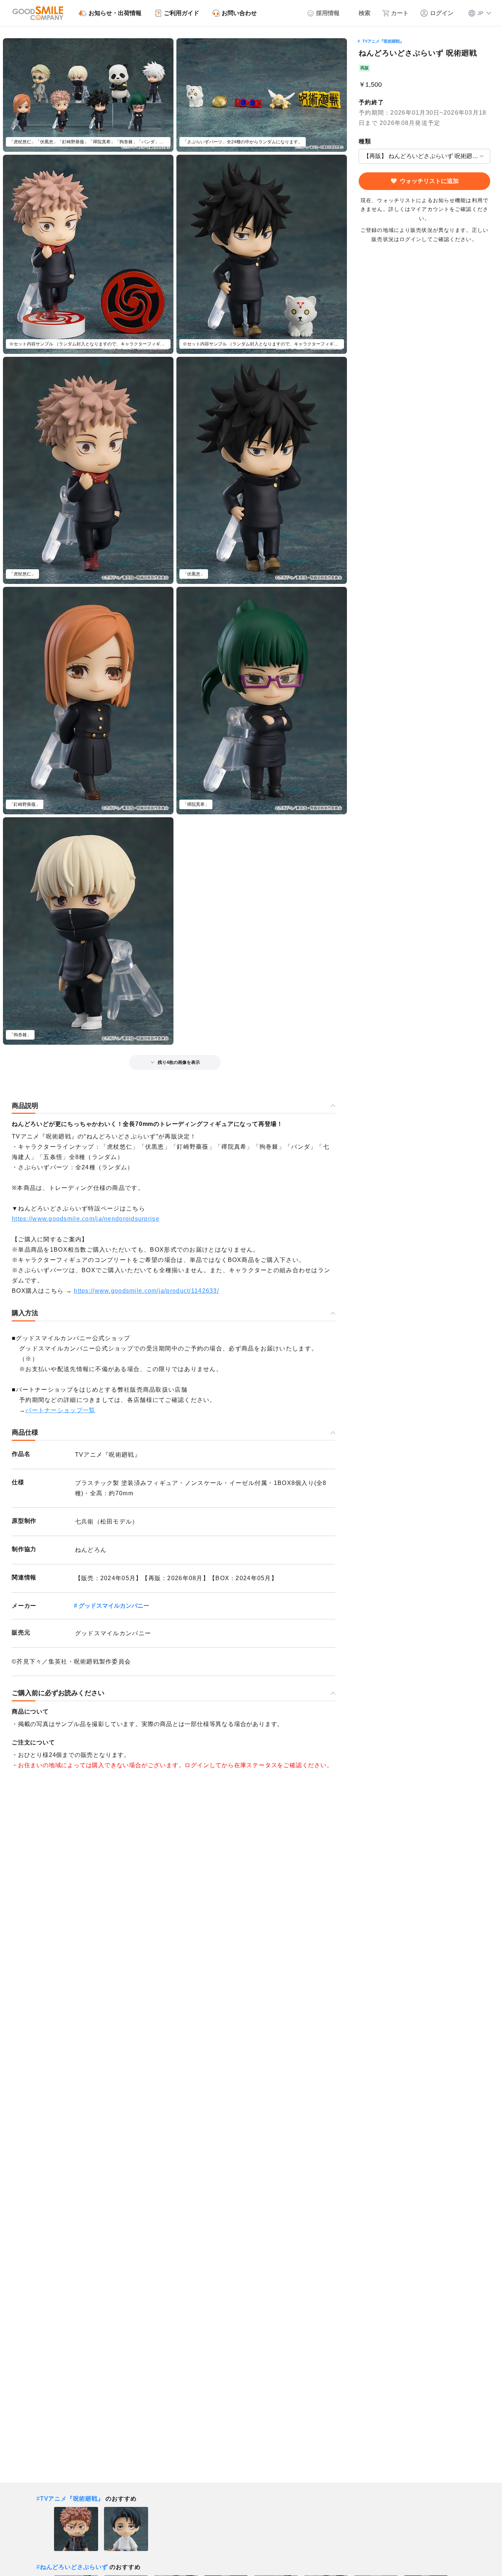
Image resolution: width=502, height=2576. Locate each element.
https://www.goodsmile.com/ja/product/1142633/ (146, 1291)
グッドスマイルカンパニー (114, 1606)
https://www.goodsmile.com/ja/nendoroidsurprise (86, 1219)
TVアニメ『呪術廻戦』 (383, 41)
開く (361, 156)
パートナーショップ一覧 (60, 1410)
